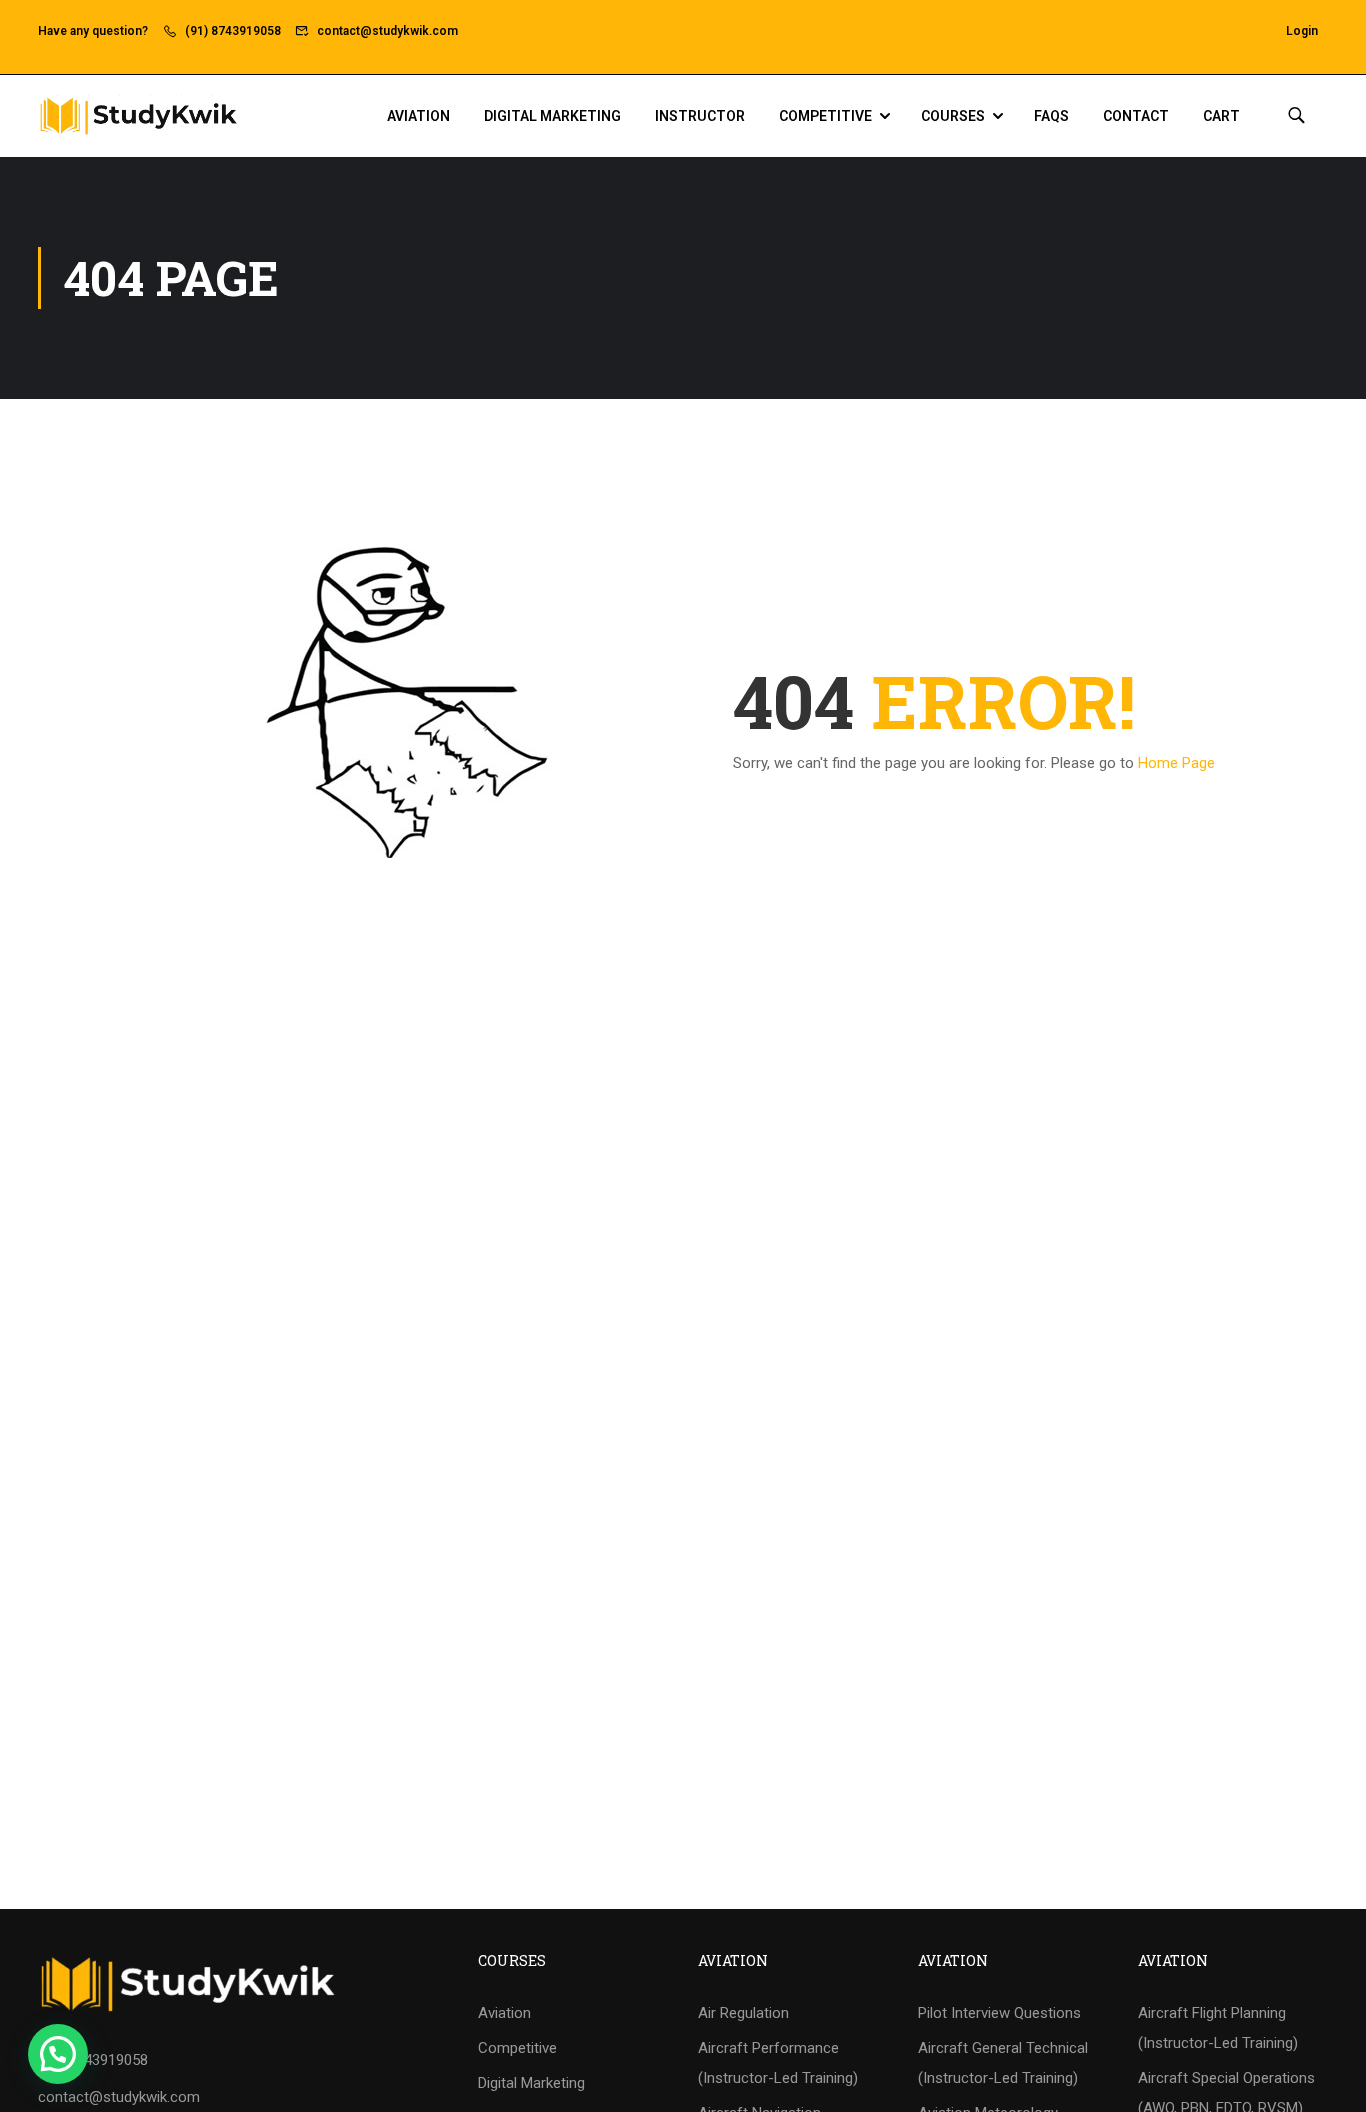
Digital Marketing (552, 116)
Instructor (700, 116)
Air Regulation (743, 2013)
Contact (1136, 116)
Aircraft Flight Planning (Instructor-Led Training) (1218, 2028)
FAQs (1051, 116)
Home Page (1176, 763)
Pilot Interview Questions (999, 2013)
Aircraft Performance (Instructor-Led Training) (778, 2063)
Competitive (825, 116)
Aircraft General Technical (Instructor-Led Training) (1003, 2063)
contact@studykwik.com (387, 31)
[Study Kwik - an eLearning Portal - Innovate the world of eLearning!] (138, 115)
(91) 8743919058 (233, 31)
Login (1302, 31)
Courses (953, 116)
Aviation (418, 116)
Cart (1221, 116)
